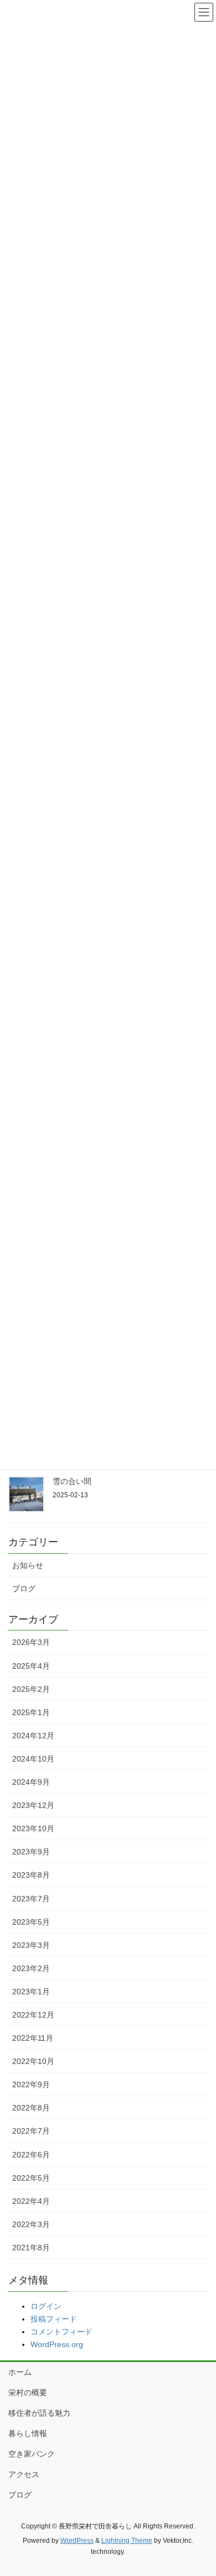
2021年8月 (31, 2248)
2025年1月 (31, 1712)
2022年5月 (31, 2178)
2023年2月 (31, 1968)
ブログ (24, 1589)
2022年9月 (31, 2084)
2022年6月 (31, 2155)
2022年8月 (31, 2108)
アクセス (24, 2474)
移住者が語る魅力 (39, 2413)
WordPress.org (57, 2344)
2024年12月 (33, 1736)
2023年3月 (31, 1945)
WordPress (77, 2541)
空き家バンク (32, 2454)
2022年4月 (31, 2201)
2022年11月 (33, 2038)
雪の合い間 (72, 1481)
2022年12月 (33, 2015)
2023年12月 (33, 1805)
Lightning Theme (127, 2541)
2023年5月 (31, 1922)
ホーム (20, 2372)
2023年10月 (33, 1828)
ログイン (46, 2306)
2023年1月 (31, 1992)
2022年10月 (33, 2061)
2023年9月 (31, 1852)
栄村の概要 (28, 2392)
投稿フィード (54, 2319)
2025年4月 (31, 1666)
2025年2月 (31, 1689)
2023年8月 (31, 1875)
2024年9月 (31, 1782)
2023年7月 (31, 1899)
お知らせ (28, 1565)
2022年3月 (31, 2224)
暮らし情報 (28, 2433)
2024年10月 (33, 1759)
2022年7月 (31, 2131)
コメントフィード (61, 2332)
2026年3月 (31, 1642)
